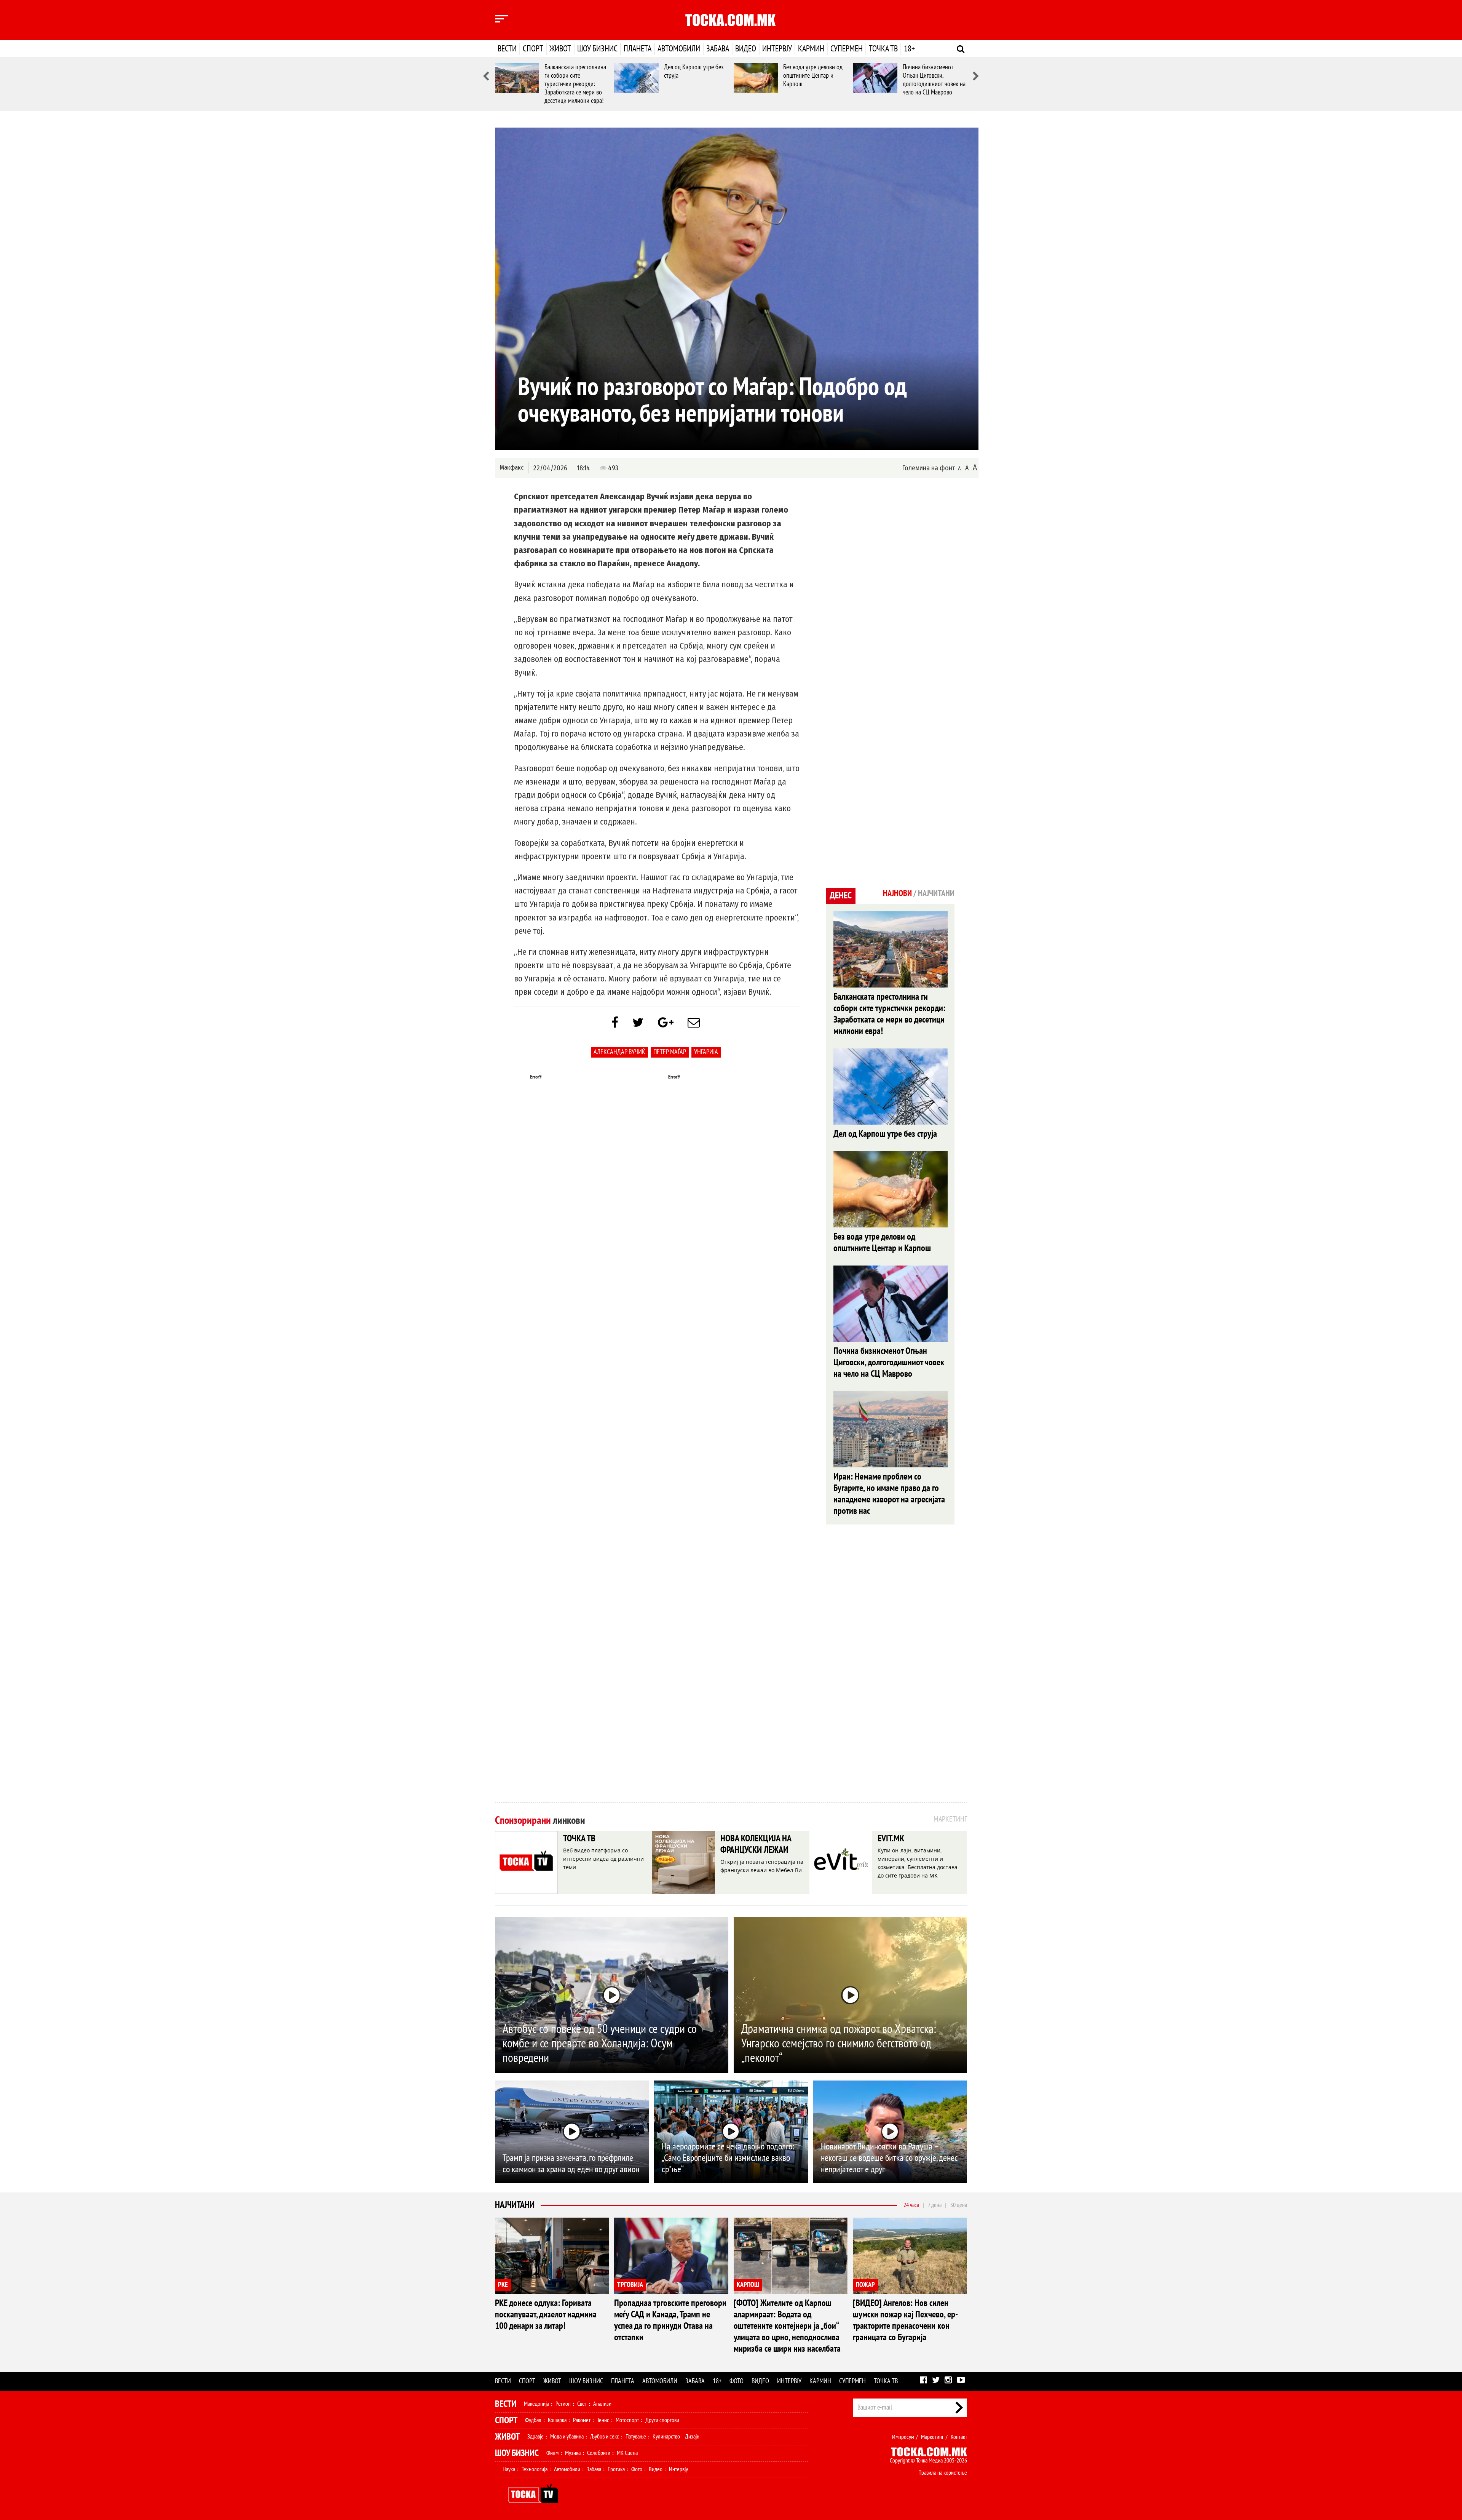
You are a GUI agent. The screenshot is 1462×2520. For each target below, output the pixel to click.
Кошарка (557, 2420)
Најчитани (515, 2205)
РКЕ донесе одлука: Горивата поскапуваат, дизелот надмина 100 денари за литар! (546, 2315)
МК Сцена (627, 2453)
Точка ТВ (883, 49)
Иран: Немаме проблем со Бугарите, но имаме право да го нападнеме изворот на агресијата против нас (889, 1494)
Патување (636, 2437)
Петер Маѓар (670, 1052)
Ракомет (582, 2420)
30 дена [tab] (959, 2205)
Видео (746, 49)
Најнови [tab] (897, 893)
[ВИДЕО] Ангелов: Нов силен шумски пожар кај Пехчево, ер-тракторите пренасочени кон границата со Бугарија (905, 2320)
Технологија (535, 2469)
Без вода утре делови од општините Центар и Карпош (813, 76)
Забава (718, 49)
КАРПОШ (748, 2285)
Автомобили (679, 49)
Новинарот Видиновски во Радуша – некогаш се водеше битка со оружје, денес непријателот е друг (889, 2158)
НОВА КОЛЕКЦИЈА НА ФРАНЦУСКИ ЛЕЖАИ (756, 1844)
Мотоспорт (627, 2420)
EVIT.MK (891, 1838)
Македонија (536, 2404)
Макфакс (512, 467)
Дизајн (692, 2437)
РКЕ (503, 2285)
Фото (737, 2381)
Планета (638, 49)
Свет (582, 2404)
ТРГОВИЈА (630, 2285)
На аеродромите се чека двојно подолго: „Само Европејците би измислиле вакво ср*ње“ (728, 2158)
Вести (507, 49)
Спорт (533, 49)
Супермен (847, 49)
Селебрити (599, 2453)
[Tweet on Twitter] (638, 1023)
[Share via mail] (694, 1023)
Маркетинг (932, 2437)
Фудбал (533, 2420)
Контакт (959, 2437)
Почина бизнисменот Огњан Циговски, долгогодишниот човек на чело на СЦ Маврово (934, 80)
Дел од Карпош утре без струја (885, 1134)
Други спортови (662, 2420)
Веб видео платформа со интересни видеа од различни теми (603, 1859)
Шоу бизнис (597, 49)
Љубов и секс (605, 2437)
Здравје (535, 2437)
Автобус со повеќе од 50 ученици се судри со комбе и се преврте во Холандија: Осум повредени (600, 2044)
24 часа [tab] (911, 2205)
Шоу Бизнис (517, 2453)
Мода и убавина (567, 2437)
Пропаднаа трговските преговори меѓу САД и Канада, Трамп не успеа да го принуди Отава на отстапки (670, 2320)
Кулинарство (666, 2437)
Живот (560, 49)
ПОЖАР (865, 2285)
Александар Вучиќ (619, 1052)
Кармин (811, 49)
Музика (573, 2453)
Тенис (603, 2420)
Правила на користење (943, 2473)
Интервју (777, 49)
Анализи (602, 2404)
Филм (552, 2453)
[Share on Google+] (666, 1023)
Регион (563, 2404)
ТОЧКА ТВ (579, 1838)
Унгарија (706, 1052)
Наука (509, 2469)
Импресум (903, 2437)
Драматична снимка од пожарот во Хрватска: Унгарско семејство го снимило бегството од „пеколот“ (839, 2044)
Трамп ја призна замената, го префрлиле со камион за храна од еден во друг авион (571, 2164)
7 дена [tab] (935, 2205)
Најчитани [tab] (936, 893)
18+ (909, 49)
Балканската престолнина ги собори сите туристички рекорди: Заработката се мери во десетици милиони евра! (575, 84)
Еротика (616, 2469)
